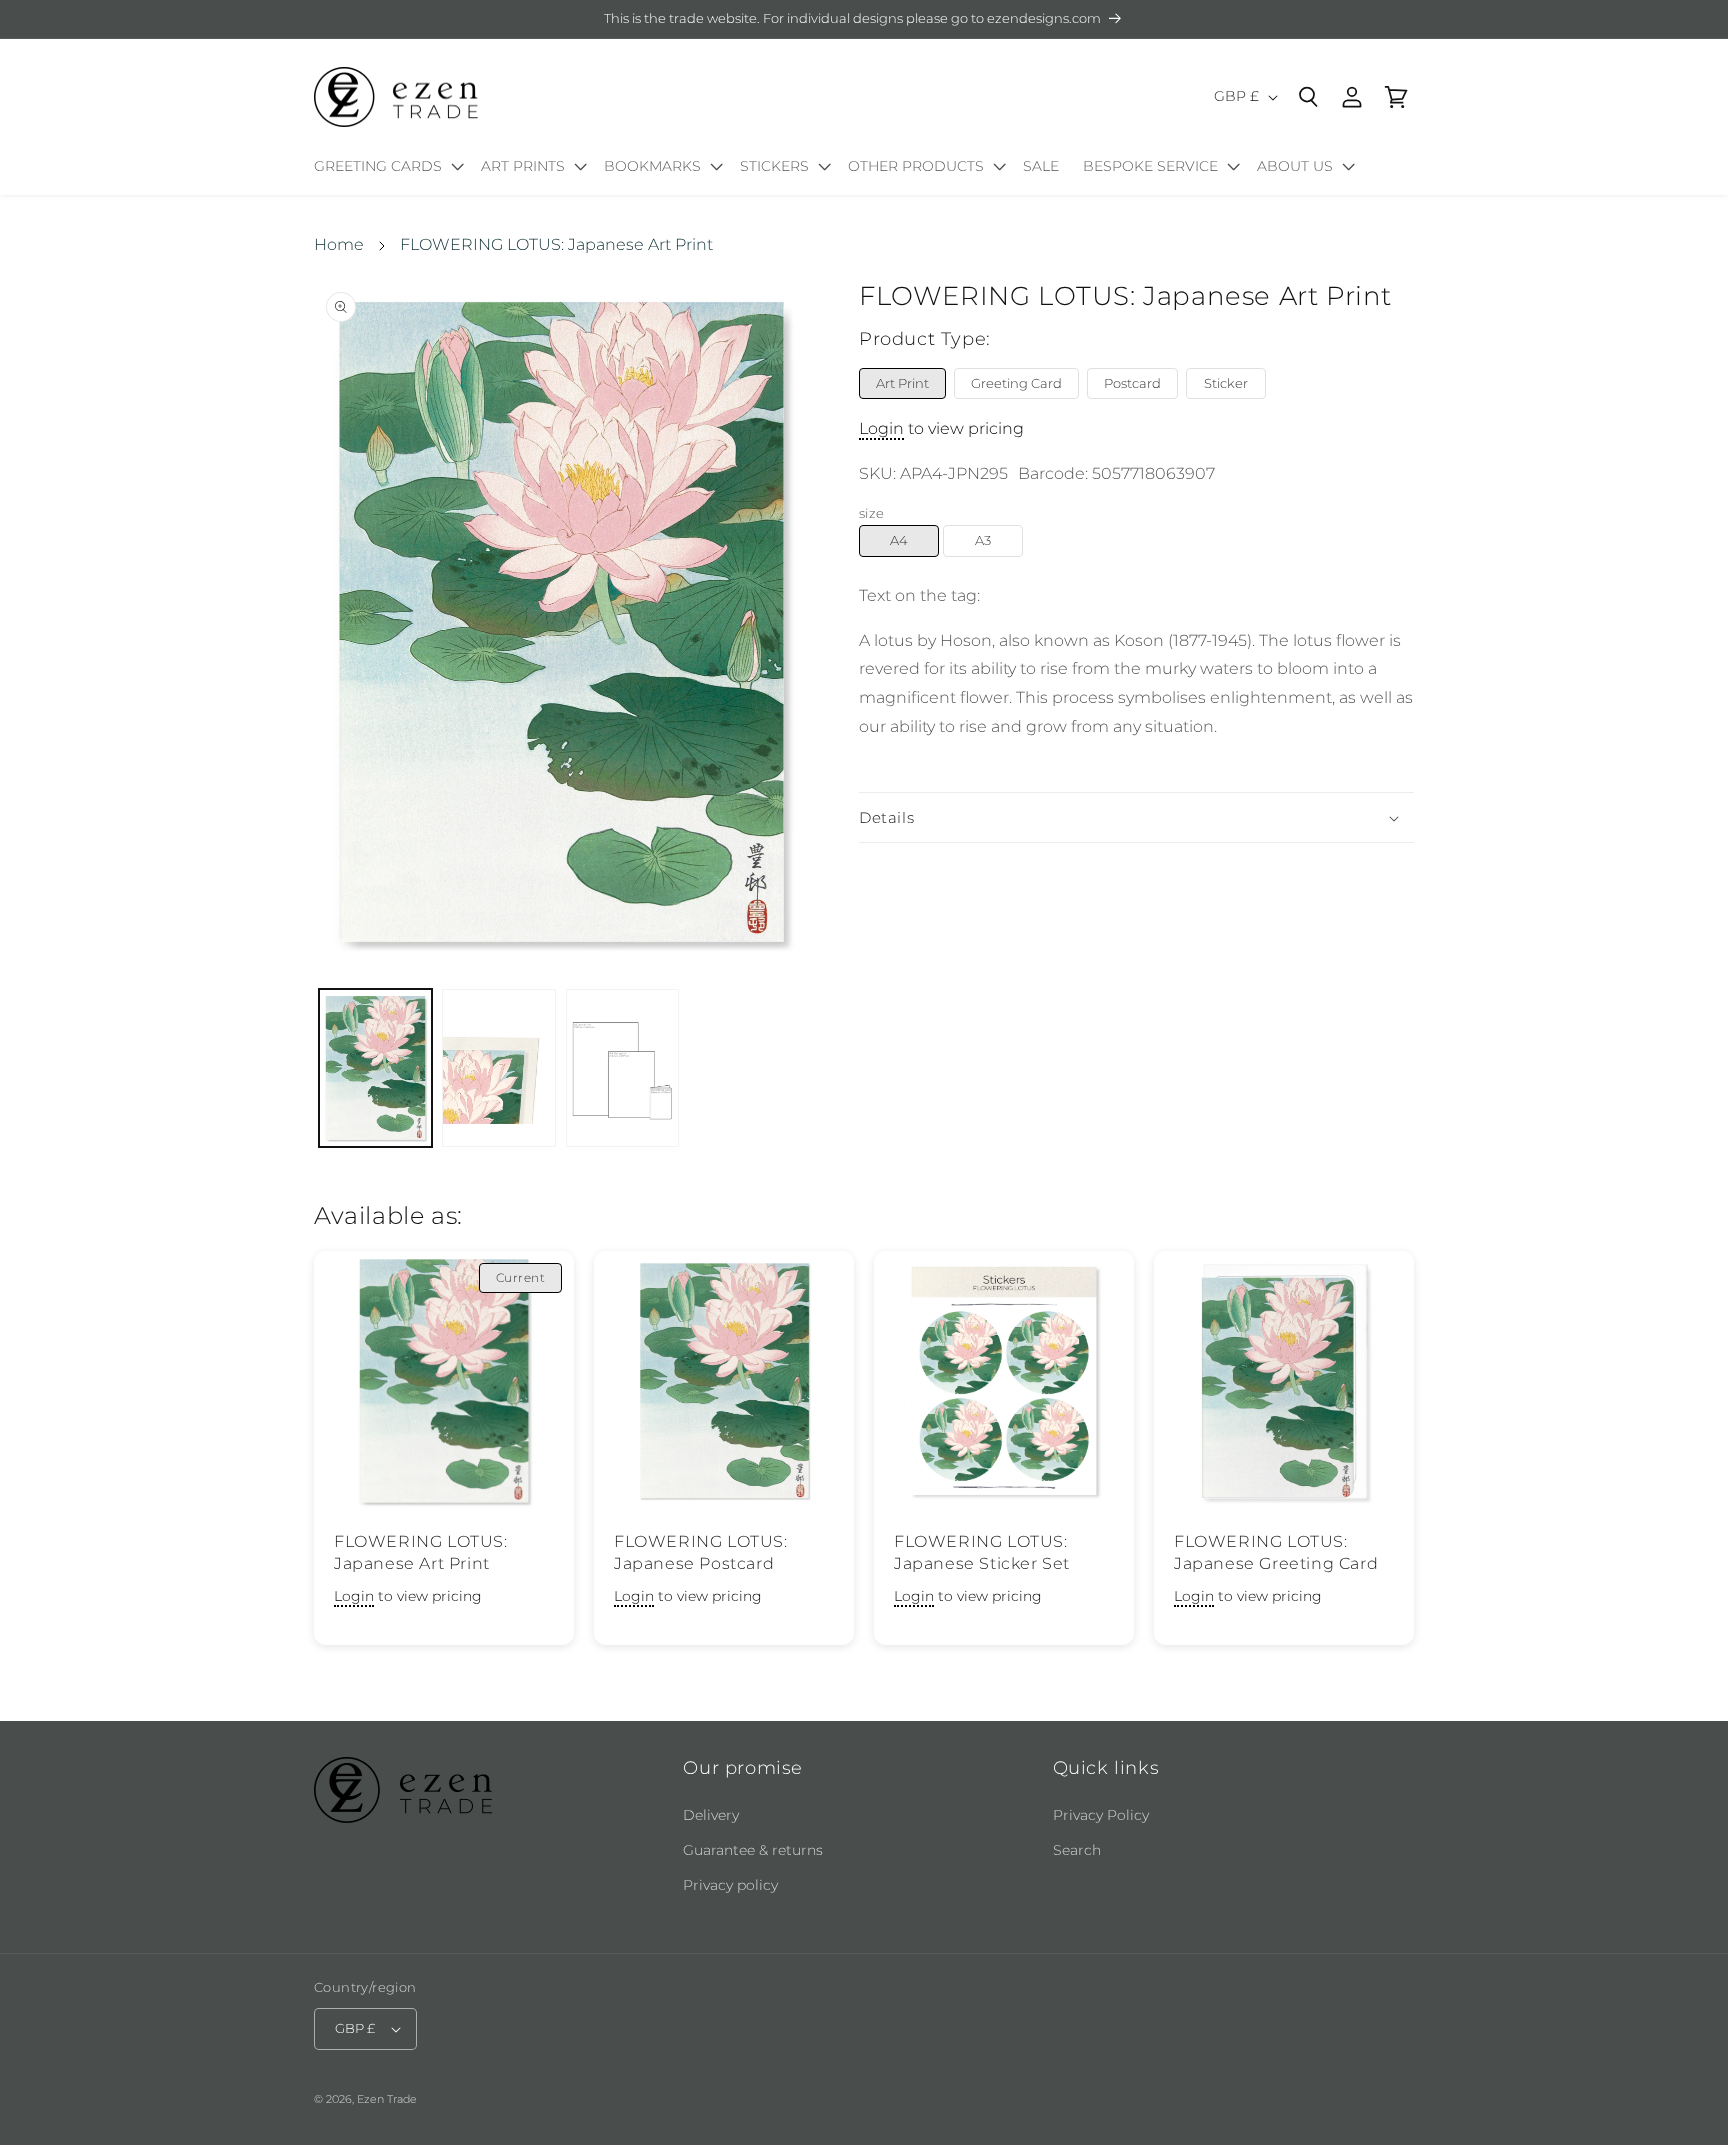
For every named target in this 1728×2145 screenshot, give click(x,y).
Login (881, 429)
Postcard (1132, 383)
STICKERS (774, 166)
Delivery (711, 1815)
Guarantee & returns (753, 1850)
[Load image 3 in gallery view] (622, 1068)
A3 (983, 541)
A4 (899, 541)
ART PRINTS (523, 166)
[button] (385, 170)
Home (339, 244)
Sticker (1226, 383)
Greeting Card (1016, 383)
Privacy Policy (1101, 1815)
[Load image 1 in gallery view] (375, 1068)
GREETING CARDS (378, 166)
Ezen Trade (387, 2099)
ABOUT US (1295, 166)
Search (1077, 1850)
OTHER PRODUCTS (916, 166)
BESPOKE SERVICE (1150, 166)
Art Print (902, 383)
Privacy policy (730, 1885)
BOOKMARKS (652, 166)
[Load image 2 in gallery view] (498, 1068)
